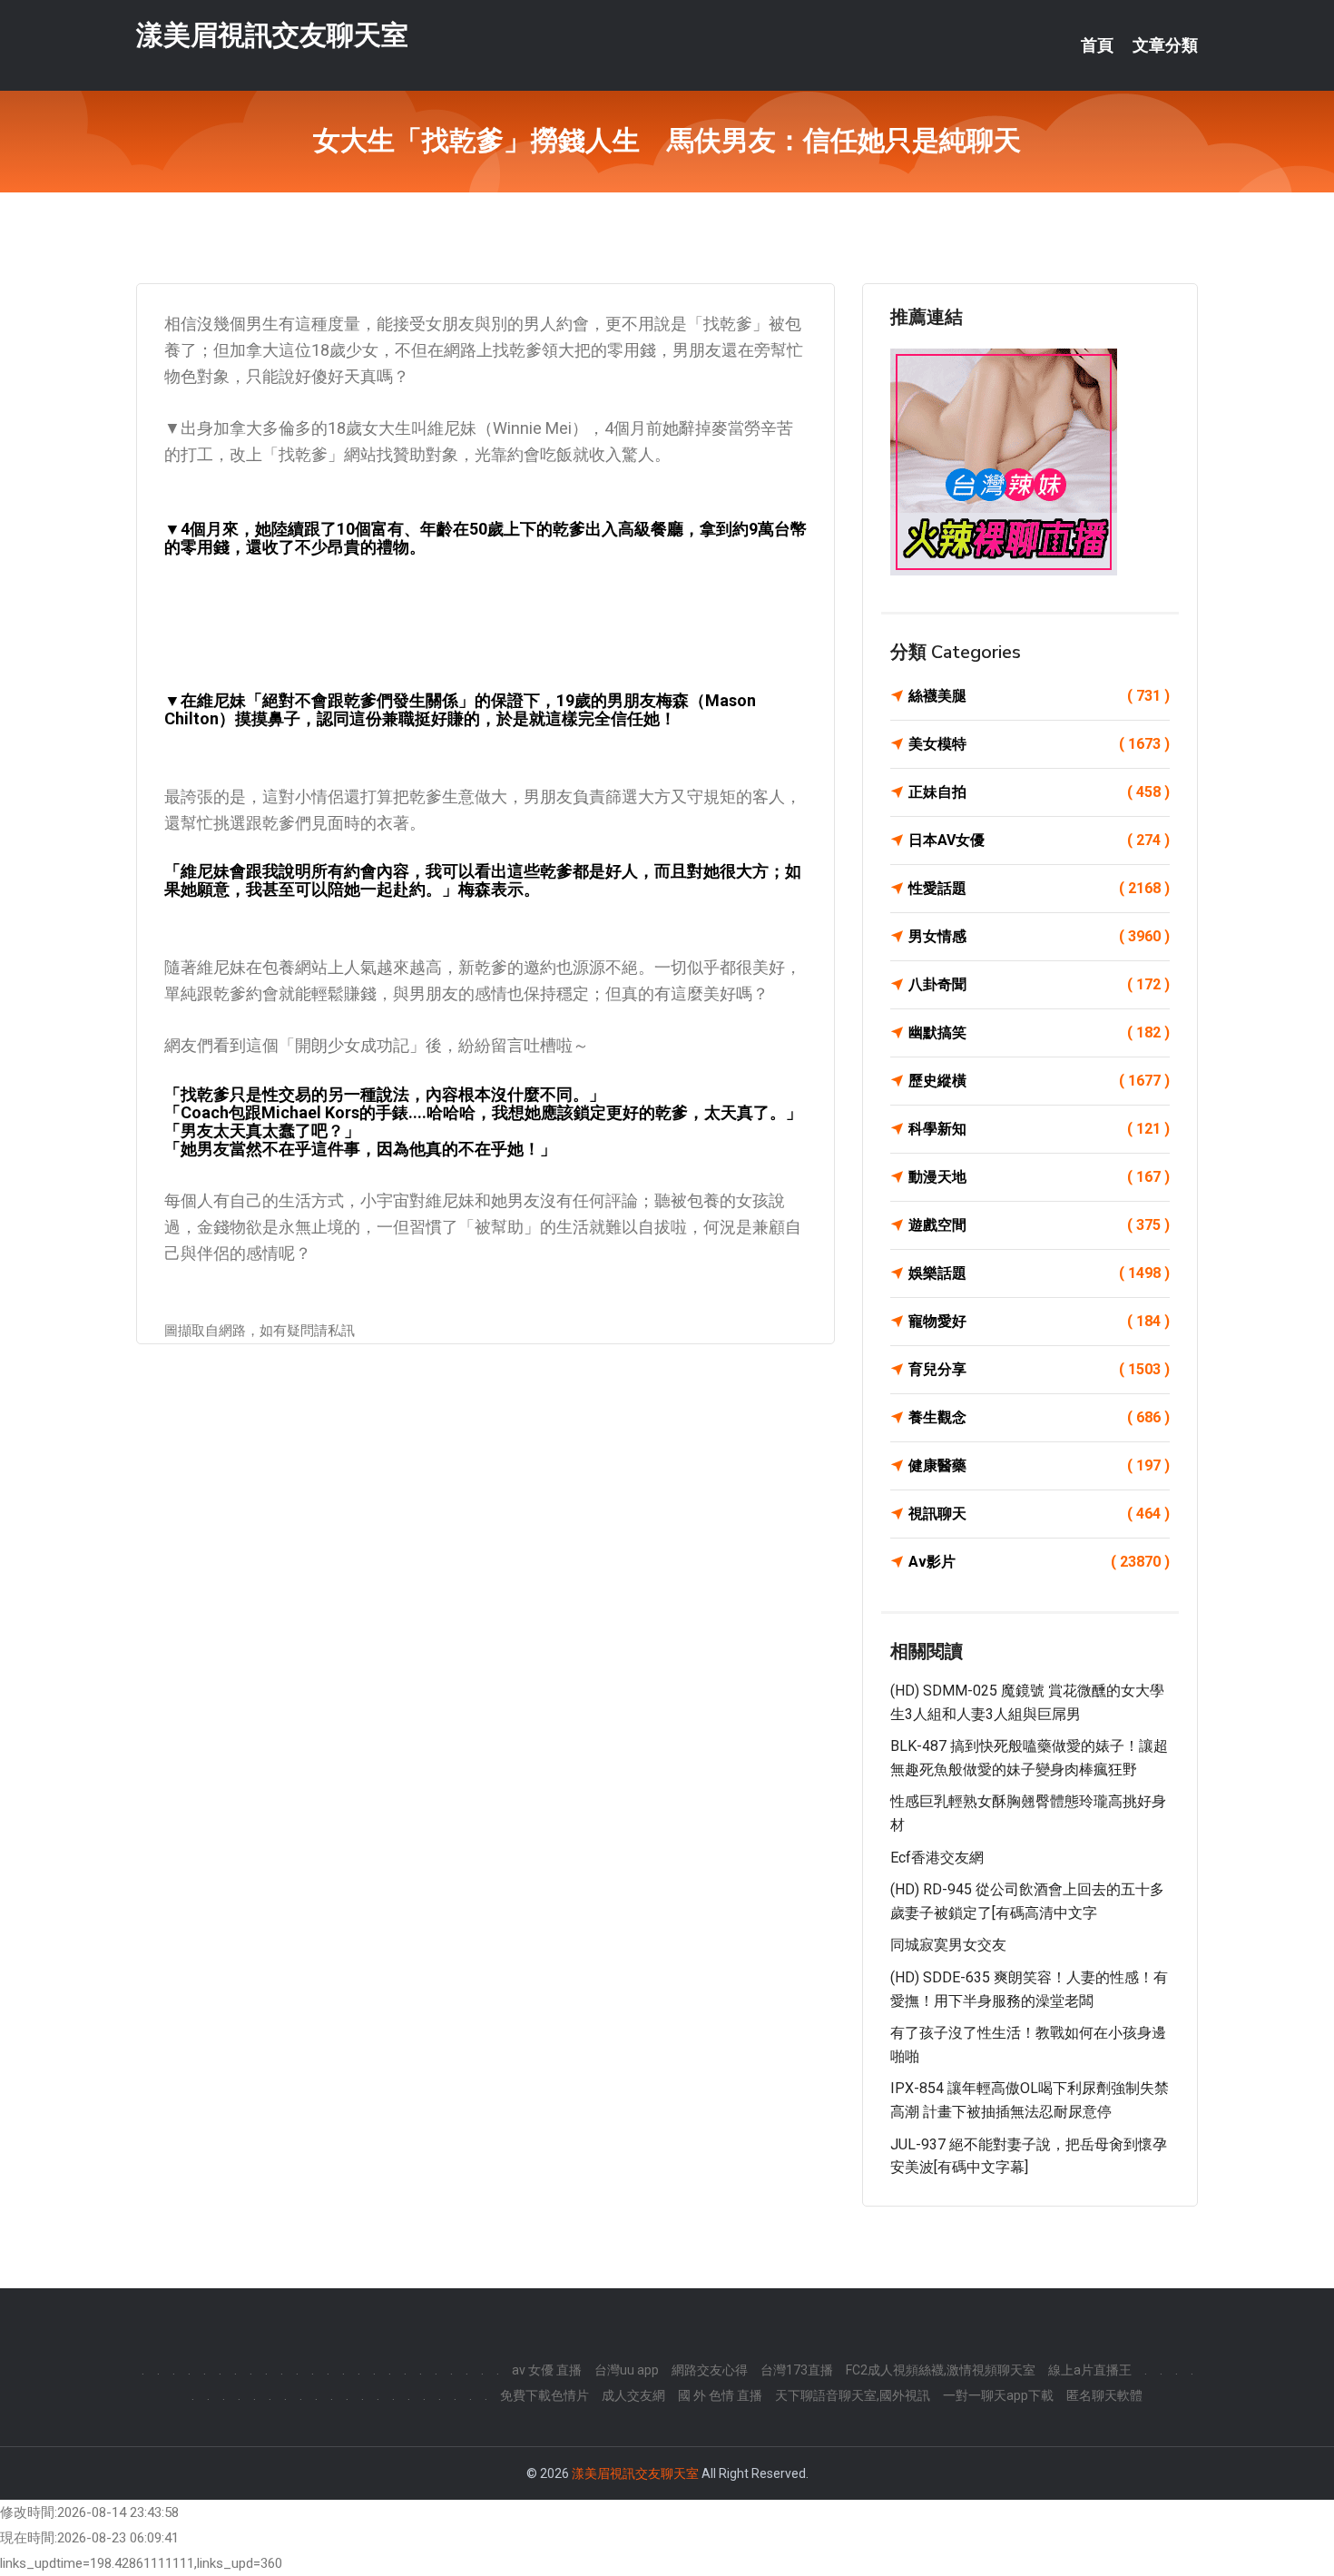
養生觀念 (1039, 1417)
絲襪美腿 (1039, 696)
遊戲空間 (1039, 1225)
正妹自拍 (1039, 792)
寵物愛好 (1039, 1321)
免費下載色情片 (544, 2395)
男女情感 (1039, 936)
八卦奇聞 (1039, 984)
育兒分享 (1039, 1369)
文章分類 (1165, 45)
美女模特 (1039, 744)
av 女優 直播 (547, 2370)
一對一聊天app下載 (998, 2395)
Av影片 (1039, 1562)
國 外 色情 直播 (720, 2395)
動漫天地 (1039, 1177)
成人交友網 (633, 2395)
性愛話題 (1039, 888)
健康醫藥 (1039, 1465)
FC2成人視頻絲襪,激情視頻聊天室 (941, 2370)
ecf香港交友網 (937, 1858)
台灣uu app (627, 2370)
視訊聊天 (1039, 1514)
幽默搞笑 (1039, 1032)
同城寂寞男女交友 (948, 1945)
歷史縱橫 (1039, 1081)
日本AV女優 (1039, 840)
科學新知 (1039, 1129)
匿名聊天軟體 (1104, 2395)
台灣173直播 (797, 2370)
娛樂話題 (1039, 1273)
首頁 (1097, 45)
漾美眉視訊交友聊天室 (272, 35)
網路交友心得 (710, 2370)
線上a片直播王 (1090, 2370)
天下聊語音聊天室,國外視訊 (853, 2395)
